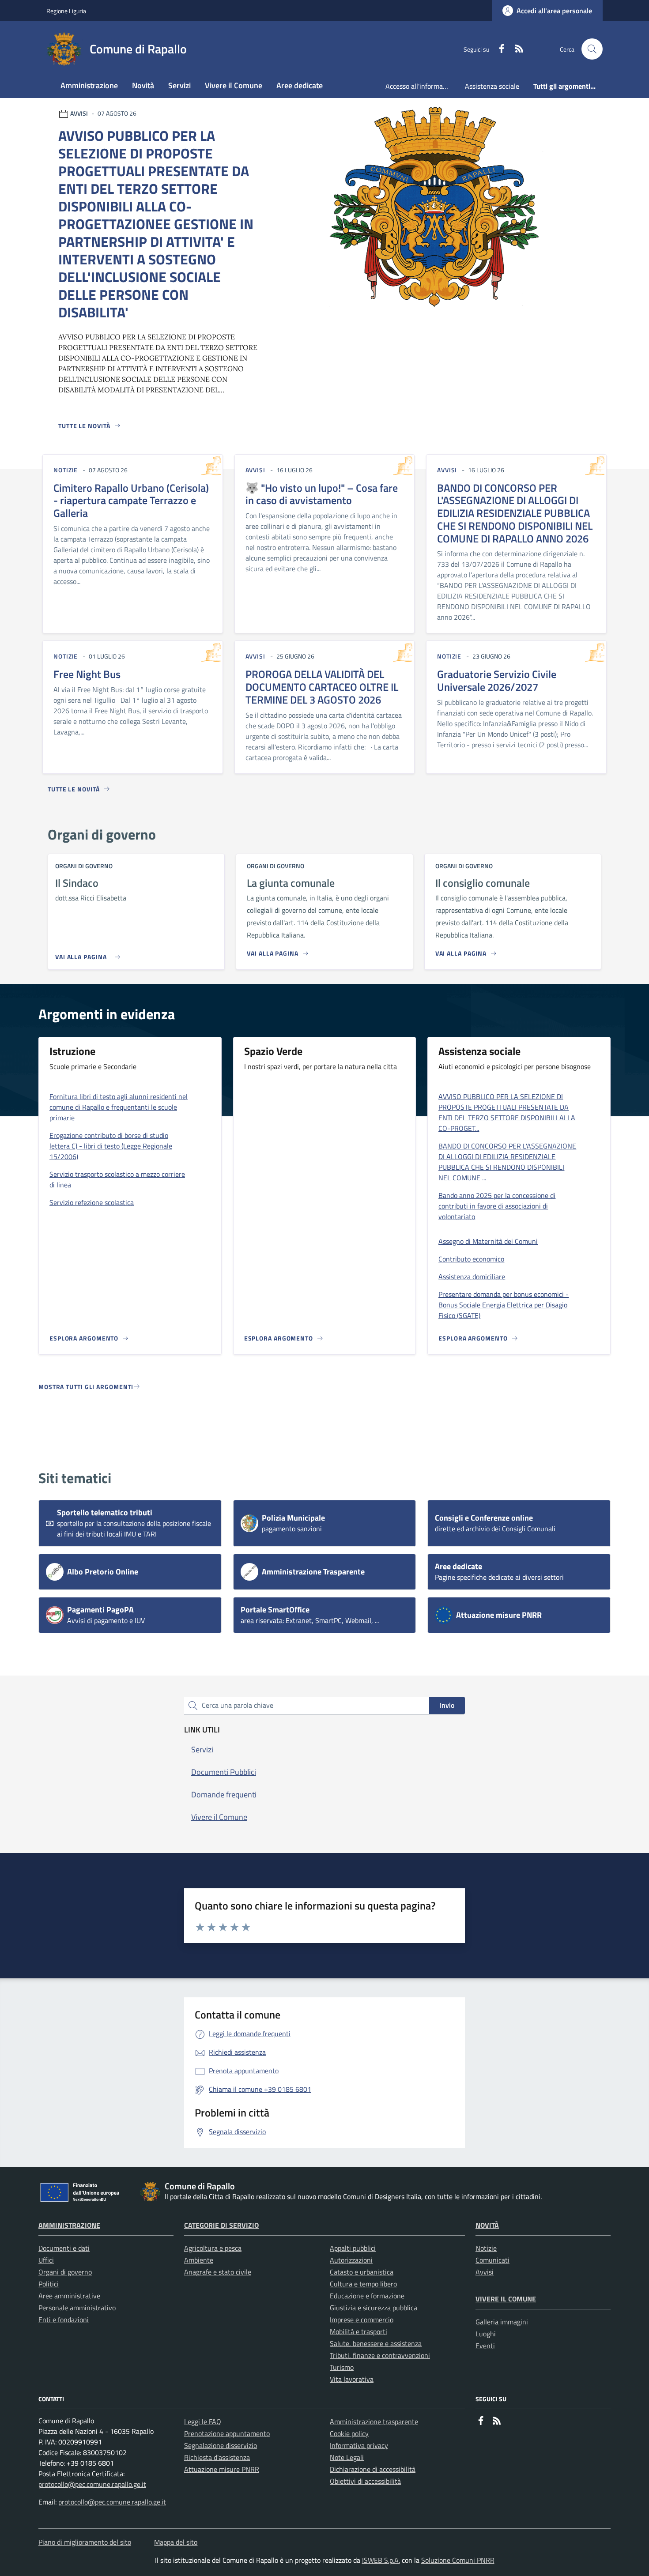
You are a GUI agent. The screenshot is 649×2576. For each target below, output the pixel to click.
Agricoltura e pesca (213, 2248)
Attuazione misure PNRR (222, 2469)
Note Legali (347, 2457)
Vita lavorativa (352, 2379)
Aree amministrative (69, 2296)
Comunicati (492, 2260)
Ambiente (199, 2260)
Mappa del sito (176, 2542)
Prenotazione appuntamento (227, 2433)
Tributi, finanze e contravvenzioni (380, 2355)
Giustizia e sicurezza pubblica (374, 2308)
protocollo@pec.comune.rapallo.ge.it (92, 2484)
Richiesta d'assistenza (217, 2457)
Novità (487, 2225)
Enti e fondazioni (64, 2320)
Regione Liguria (66, 11)
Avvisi (485, 2272)
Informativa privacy (359, 2445)
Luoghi (486, 2334)
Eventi (485, 2346)
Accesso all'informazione (422, 86)
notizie (66, 470)
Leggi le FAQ (203, 2422)
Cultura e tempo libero (363, 2284)
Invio (447, 1705)
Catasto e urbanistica (362, 2272)
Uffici (46, 2260)
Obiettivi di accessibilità (365, 2481)
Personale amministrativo (77, 2308)
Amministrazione (69, 2225)
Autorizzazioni (351, 2260)
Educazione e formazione (367, 2296)
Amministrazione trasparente (374, 2422)
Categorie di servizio (221, 2225)
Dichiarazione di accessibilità (373, 2469)
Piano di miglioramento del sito (85, 2542)
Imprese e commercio (362, 2320)
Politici (49, 2284)
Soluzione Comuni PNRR (458, 2560)
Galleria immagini (502, 2322)
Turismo (342, 2367)
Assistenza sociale (492, 86)
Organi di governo (65, 2272)
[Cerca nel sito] (592, 49)
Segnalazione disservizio (221, 2445)
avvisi (255, 470)
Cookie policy (349, 2433)
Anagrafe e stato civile (218, 2272)
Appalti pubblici (353, 2248)
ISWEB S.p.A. (381, 2560)
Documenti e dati (64, 2248)
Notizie (486, 2248)
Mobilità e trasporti (358, 2331)
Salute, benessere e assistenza (376, 2343)
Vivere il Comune (506, 2299)
